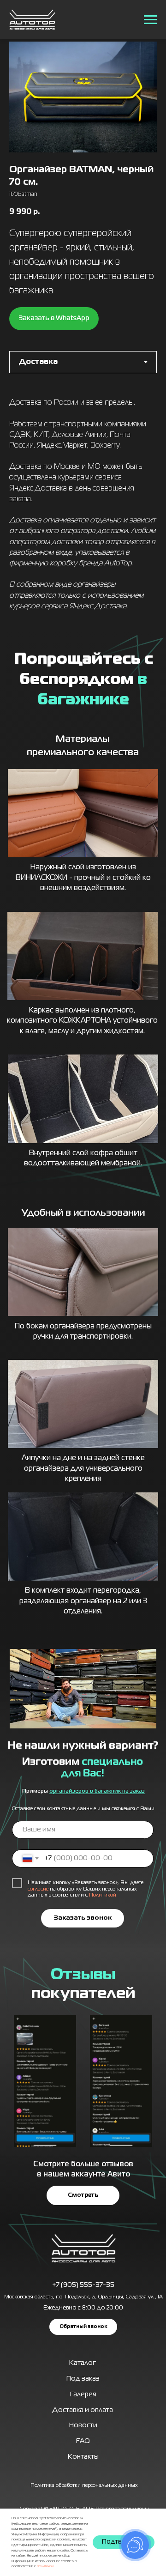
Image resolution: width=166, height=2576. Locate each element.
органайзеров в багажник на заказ (97, 1791)
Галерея (83, 2394)
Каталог (83, 2363)
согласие (38, 1889)
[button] (83, 2327)
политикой (45, 2566)
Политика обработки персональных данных (84, 2485)
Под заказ (83, 2379)
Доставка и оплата (83, 2410)
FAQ (83, 2441)
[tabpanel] (83, 508)
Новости (83, 2425)
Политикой (103, 1895)
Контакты (83, 2457)
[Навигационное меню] (150, 20)
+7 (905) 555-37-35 (83, 2285)
